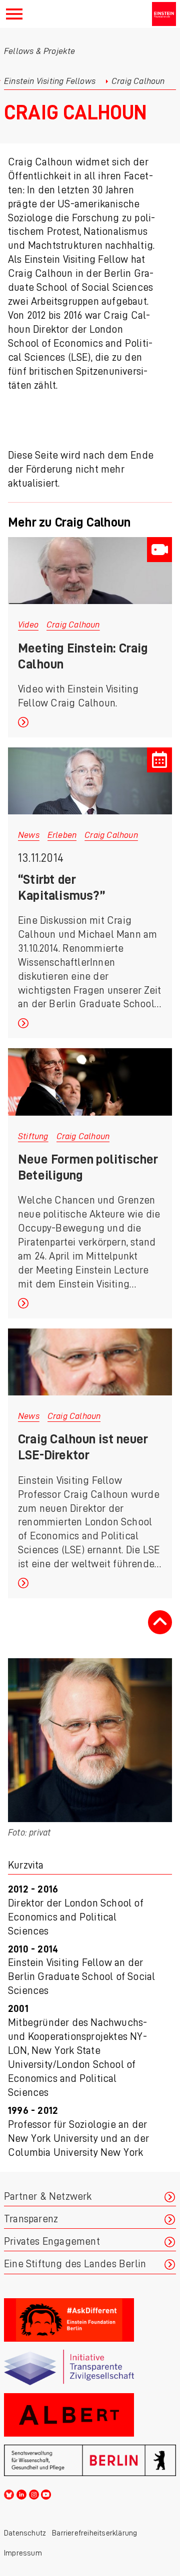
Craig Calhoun (73, 625)
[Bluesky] (9, 2493)
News (29, 835)
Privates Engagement (52, 2242)
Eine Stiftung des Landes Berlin (75, 2264)
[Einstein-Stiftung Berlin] (164, 14)
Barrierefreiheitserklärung (94, 2533)
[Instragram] (34, 2493)
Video (28, 625)
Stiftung (33, 1136)
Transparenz (31, 2219)
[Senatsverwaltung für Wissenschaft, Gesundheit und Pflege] (90, 2460)
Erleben (62, 835)
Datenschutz (25, 2533)
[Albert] (90, 2415)
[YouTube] (46, 2493)
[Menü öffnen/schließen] (14, 14)
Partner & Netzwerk (48, 2197)
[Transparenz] (90, 2367)
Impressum (23, 2553)
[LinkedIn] (21, 2493)
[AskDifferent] (90, 2320)
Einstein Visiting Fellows (50, 81)
